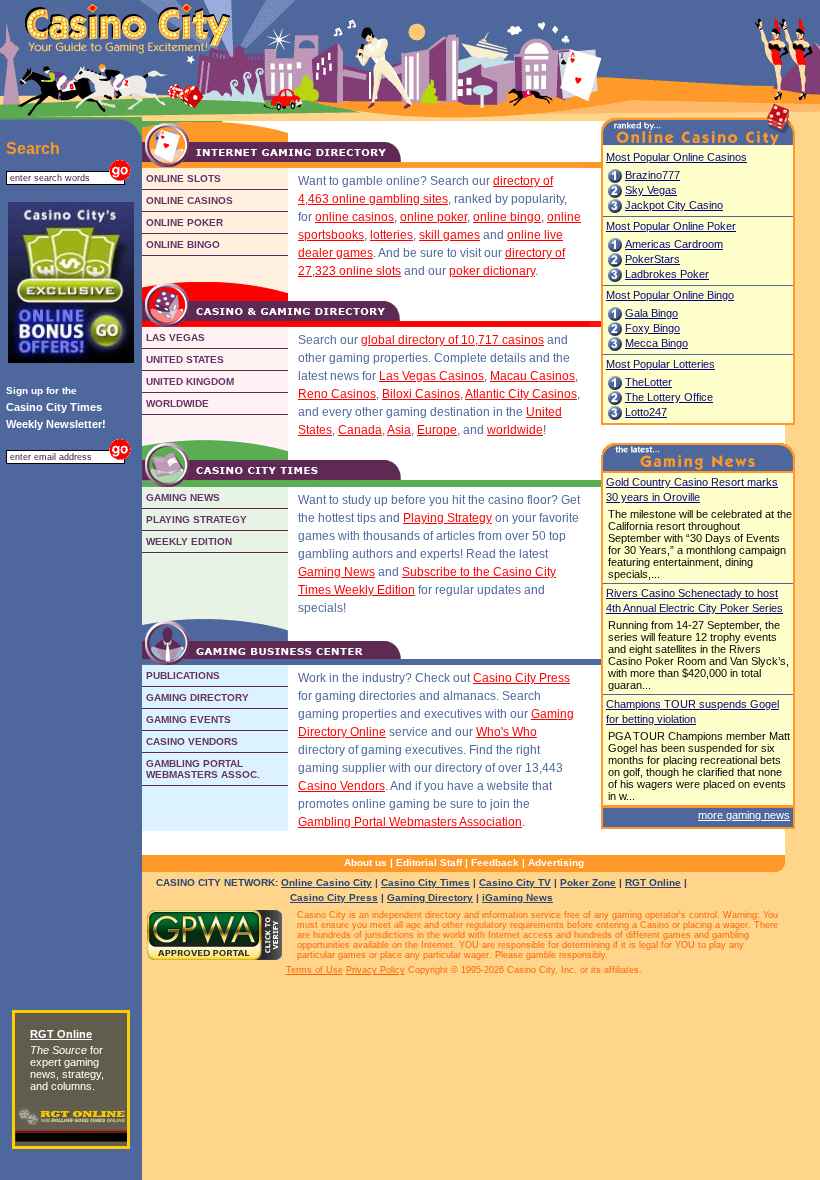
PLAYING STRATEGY (196, 519)
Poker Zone (588, 882)
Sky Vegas (651, 190)
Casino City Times (425, 882)
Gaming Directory (430, 897)
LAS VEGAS (175, 337)
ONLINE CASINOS (189, 200)
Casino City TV (515, 882)
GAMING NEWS (183, 497)
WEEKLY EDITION (189, 541)
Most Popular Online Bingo (670, 295)
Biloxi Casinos (421, 394)
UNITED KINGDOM (190, 381)
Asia (399, 430)
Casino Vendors (341, 786)
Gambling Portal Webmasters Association (410, 822)
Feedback (495, 862)
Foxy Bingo (652, 328)
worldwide (515, 430)
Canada (360, 430)
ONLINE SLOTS (183, 178)
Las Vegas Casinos (431, 376)
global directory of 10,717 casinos (452, 340)
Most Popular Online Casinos (676, 157)
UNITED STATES (185, 359)
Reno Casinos (337, 394)
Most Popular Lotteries (660, 364)
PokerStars (652, 259)
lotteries (391, 235)
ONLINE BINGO (183, 244)
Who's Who (506, 732)
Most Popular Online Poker (671, 226)
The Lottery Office (669, 397)
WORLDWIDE (177, 403)
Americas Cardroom (674, 244)
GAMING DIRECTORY (197, 697)
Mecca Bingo (656, 343)
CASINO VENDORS (192, 741)
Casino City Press (521, 678)
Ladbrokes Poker (667, 274)
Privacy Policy (375, 970)
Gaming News (336, 572)
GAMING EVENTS (188, 719)
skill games (449, 235)
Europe (437, 430)
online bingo (507, 217)
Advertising (556, 862)
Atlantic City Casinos (521, 394)
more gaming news (744, 815)
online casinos (354, 217)
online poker (433, 217)
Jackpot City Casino (674, 205)
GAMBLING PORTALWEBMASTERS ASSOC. (203, 769)
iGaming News (517, 897)
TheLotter (648, 382)
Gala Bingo (651, 313)
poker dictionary (492, 271)
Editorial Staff (429, 862)
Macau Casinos (532, 376)
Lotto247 (646, 412)
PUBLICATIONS (183, 675)
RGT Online (653, 882)
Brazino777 (652, 175)
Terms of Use (314, 970)
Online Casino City (326, 882)
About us (365, 862)
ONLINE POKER (184, 222)
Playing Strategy (447, 518)
